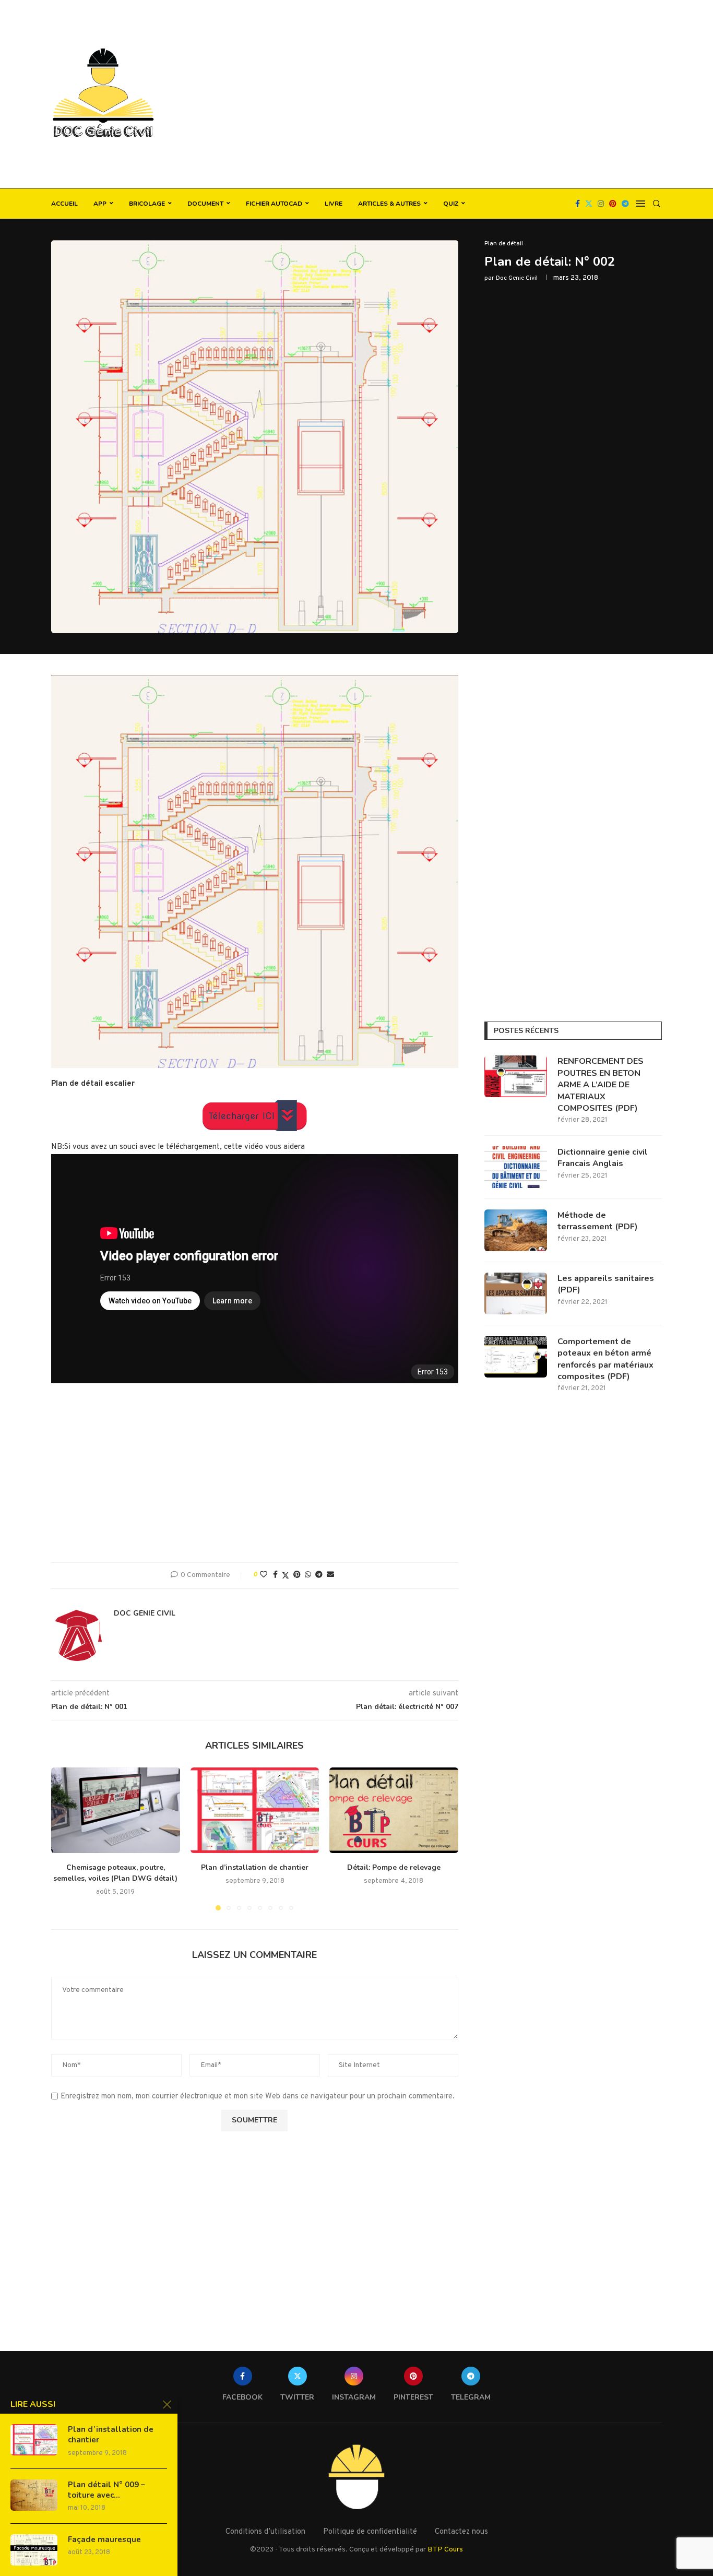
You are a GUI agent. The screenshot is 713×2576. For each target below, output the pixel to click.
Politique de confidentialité (370, 2532)
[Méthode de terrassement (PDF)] (516, 1230)
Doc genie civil (517, 278)
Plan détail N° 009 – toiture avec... (106, 2490)
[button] (65, 1838)
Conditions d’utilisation (265, 2532)
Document (205, 204)
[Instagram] (601, 204)
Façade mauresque (104, 2539)
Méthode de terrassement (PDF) (598, 1221)
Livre (334, 204)
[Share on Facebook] (275, 1575)
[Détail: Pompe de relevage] (394, 1810)
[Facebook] (578, 204)
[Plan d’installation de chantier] (255, 1810)
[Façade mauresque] (34, 2550)
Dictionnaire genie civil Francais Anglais (603, 1158)
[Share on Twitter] (286, 1576)
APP (100, 204)
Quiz (451, 204)
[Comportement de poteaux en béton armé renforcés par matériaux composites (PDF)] (516, 1357)
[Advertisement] (461, 94)
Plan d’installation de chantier (255, 1867)
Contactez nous (461, 2532)
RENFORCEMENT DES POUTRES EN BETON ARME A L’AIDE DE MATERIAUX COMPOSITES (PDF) (601, 1085)
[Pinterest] (613, 204)
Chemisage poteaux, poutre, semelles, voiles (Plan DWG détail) (115, 1873)
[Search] (657, 204)
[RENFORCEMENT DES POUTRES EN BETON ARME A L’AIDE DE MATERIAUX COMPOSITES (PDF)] (516, 1076)
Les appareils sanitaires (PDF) (606, 1284)
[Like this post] (264, 1575)
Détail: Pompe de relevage (394, 1867)
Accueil (64, 204)
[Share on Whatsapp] (308, 1575)
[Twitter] (589, 204)
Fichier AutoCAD (274, 204)
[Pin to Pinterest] (297, 1575)
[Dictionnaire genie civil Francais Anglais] (516, 1167)
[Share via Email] (330, 1575)
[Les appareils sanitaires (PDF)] (516, 1293)
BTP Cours (445, 2550)
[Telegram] (625, 204)
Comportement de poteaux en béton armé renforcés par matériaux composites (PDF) (605, 1359)
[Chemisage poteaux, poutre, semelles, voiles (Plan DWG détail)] (116, 1810)
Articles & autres (389, 204)
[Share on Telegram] (319, 1575)
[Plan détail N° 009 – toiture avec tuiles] (34, 2495)
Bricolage (147, 204)
